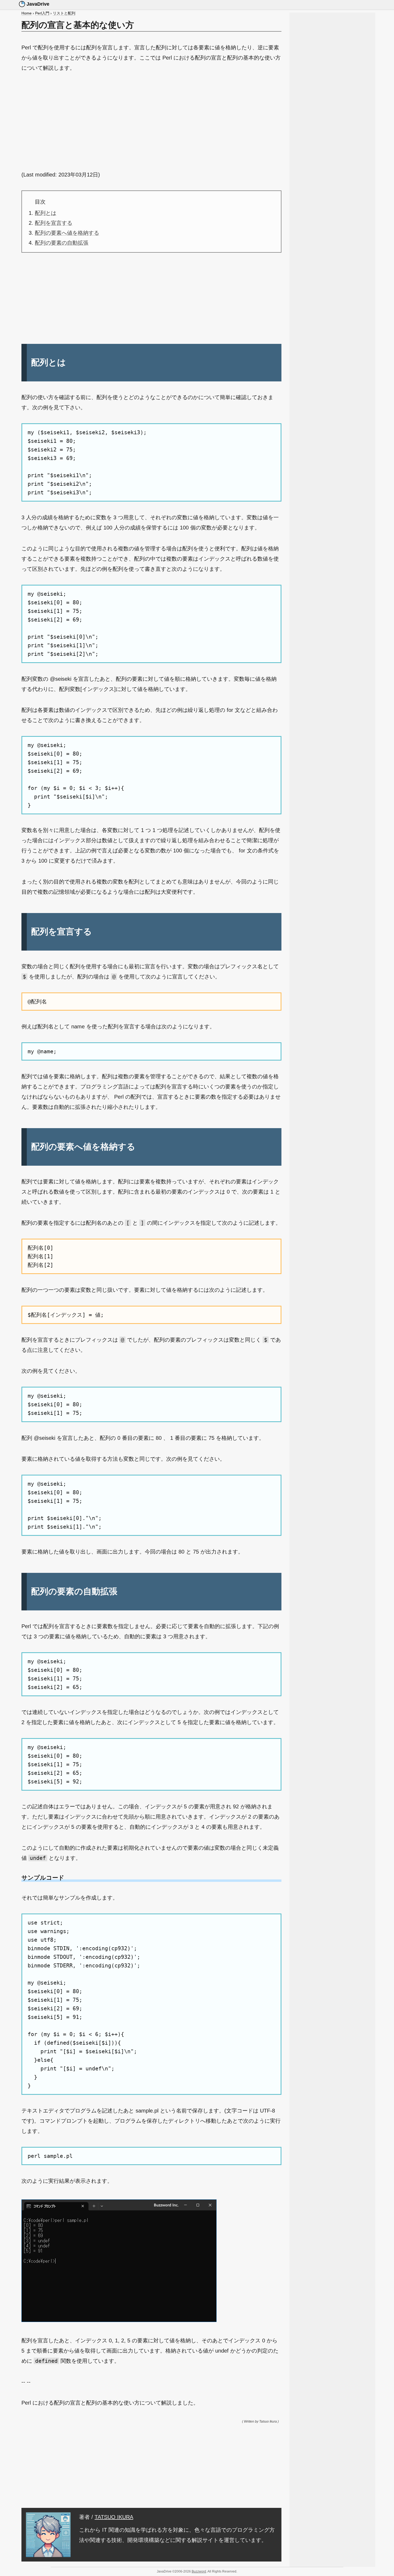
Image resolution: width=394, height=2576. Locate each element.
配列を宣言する (54, 223)
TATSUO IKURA (114, 2517)
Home (27, 13)
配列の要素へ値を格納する (67, 233)
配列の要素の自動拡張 (62, 243)
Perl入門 (42, 13)
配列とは (46, 213)
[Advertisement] (151, 121)
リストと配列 (64, 13)
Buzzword (199, 2571)
